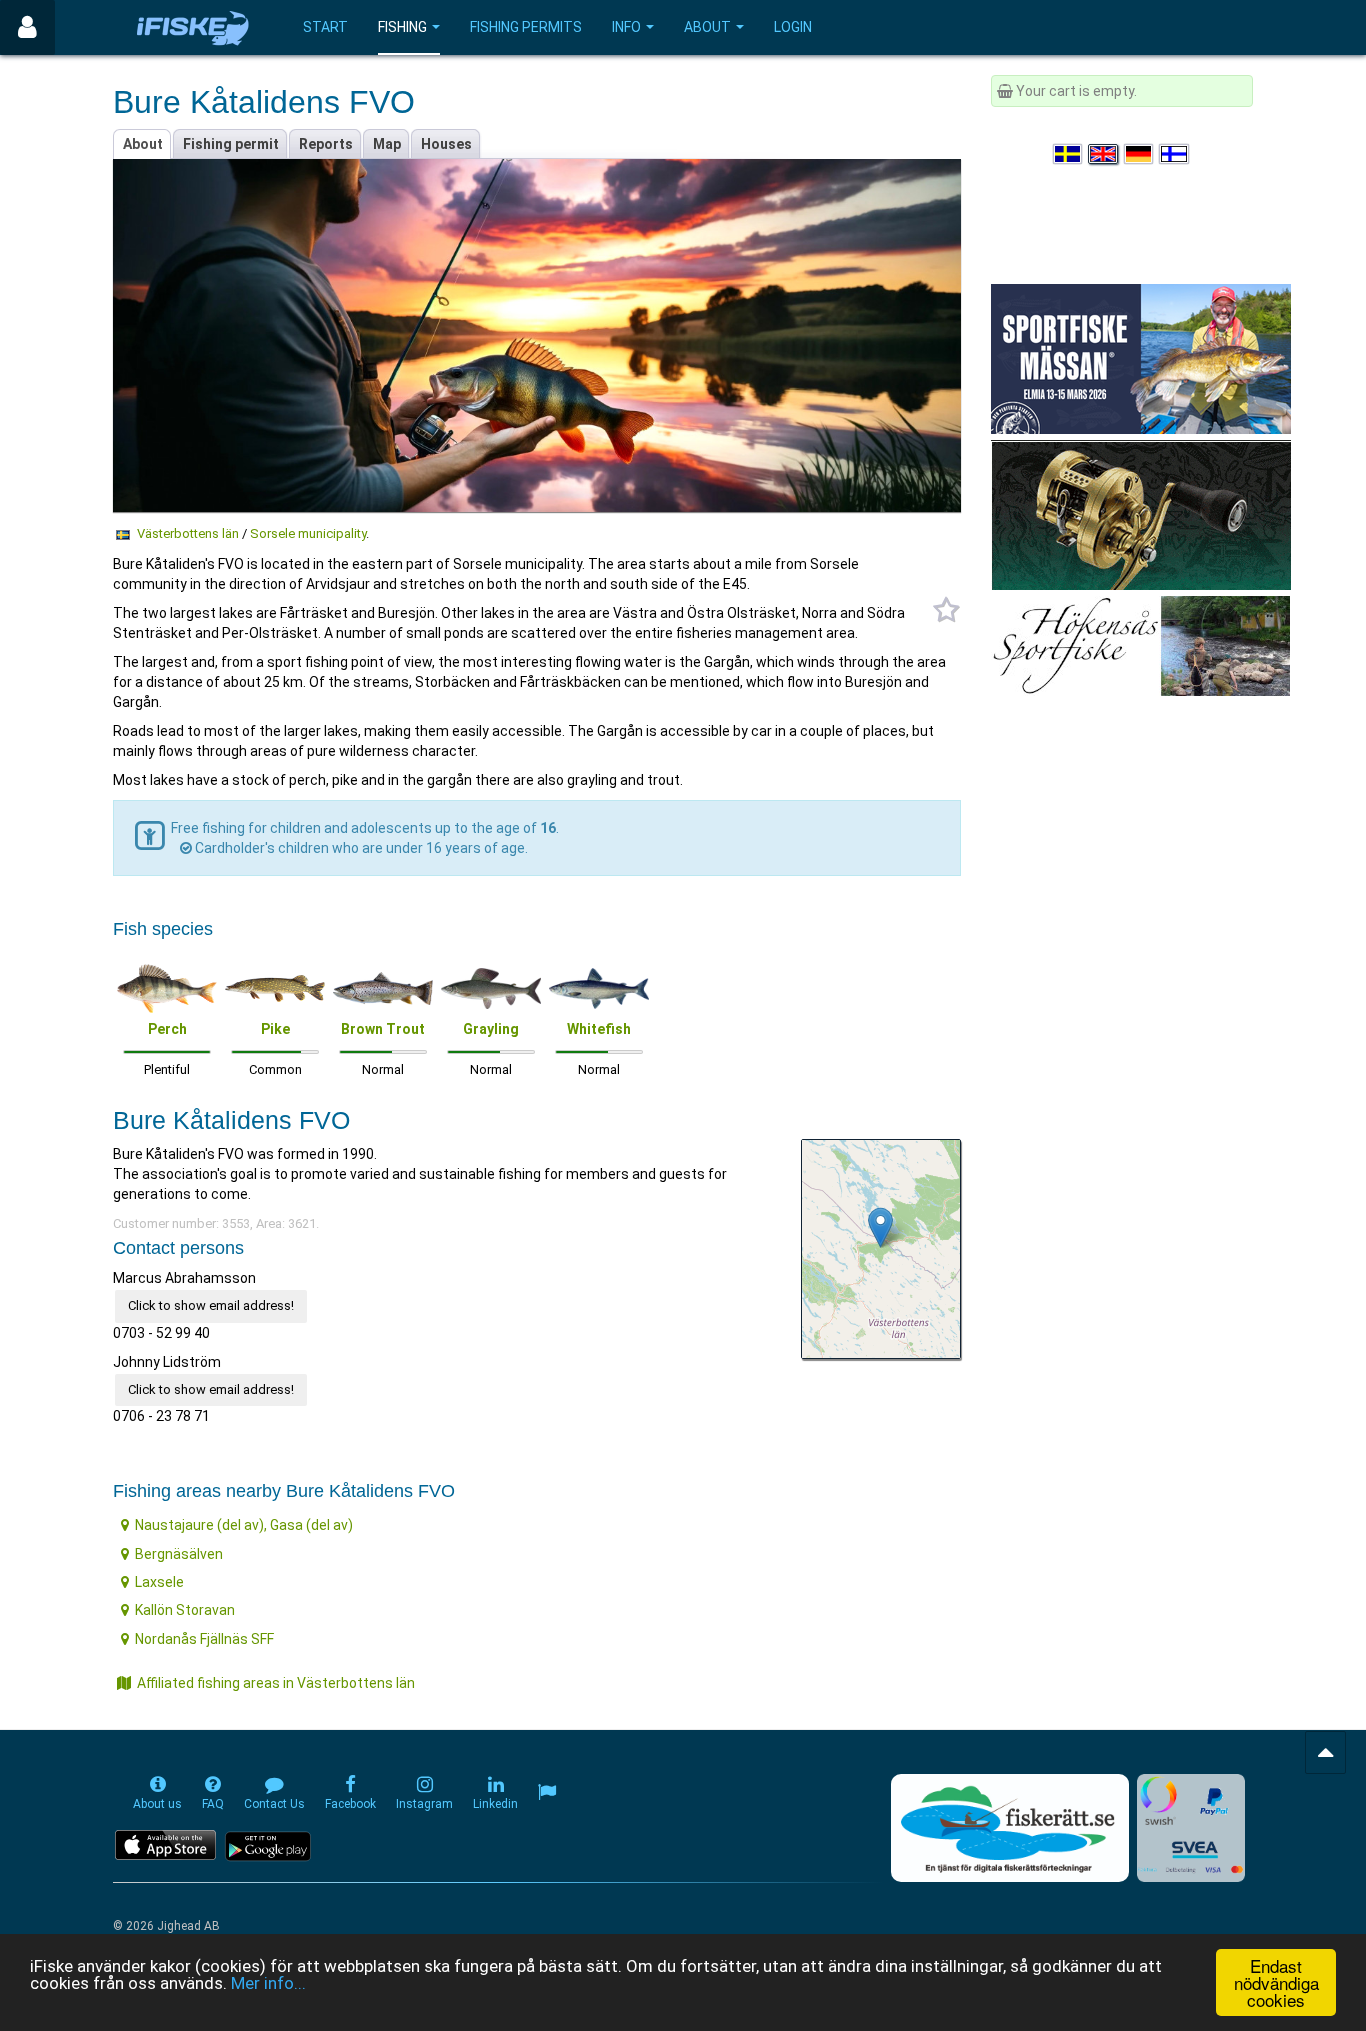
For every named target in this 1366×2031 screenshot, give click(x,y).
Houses (446, 144)
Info (626, 27)
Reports (326, 144)
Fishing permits (526, 27)
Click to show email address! (211, 1305)
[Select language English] (1104, 154)
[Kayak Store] (1141, 514)
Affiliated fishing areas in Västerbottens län (276, 1683)
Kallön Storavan (185, 1610)
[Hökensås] (1140, 645)
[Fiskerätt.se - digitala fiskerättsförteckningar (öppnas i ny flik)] (1010, 1828)
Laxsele (159, 1582)
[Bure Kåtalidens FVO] (880, 1227)
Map (387, 144)
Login (793, 27)
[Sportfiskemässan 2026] (1141, 358)
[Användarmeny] (27, 27)
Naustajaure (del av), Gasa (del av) (244, 1525)
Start (325, 27)
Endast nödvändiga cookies (1276, 1982)
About (707, 27)
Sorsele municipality (308, 533)
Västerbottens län (188, 533)
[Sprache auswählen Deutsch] (1140, 154)
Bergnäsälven (179, 1554)
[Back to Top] (1325, 1752)
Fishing (402, 27)
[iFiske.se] (193, 27)
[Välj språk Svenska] (1069, 154)
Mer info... (268, 1983)
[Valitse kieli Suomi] (1175, 154)
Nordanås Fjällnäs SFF (204, 1639)
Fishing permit (231, 144)
